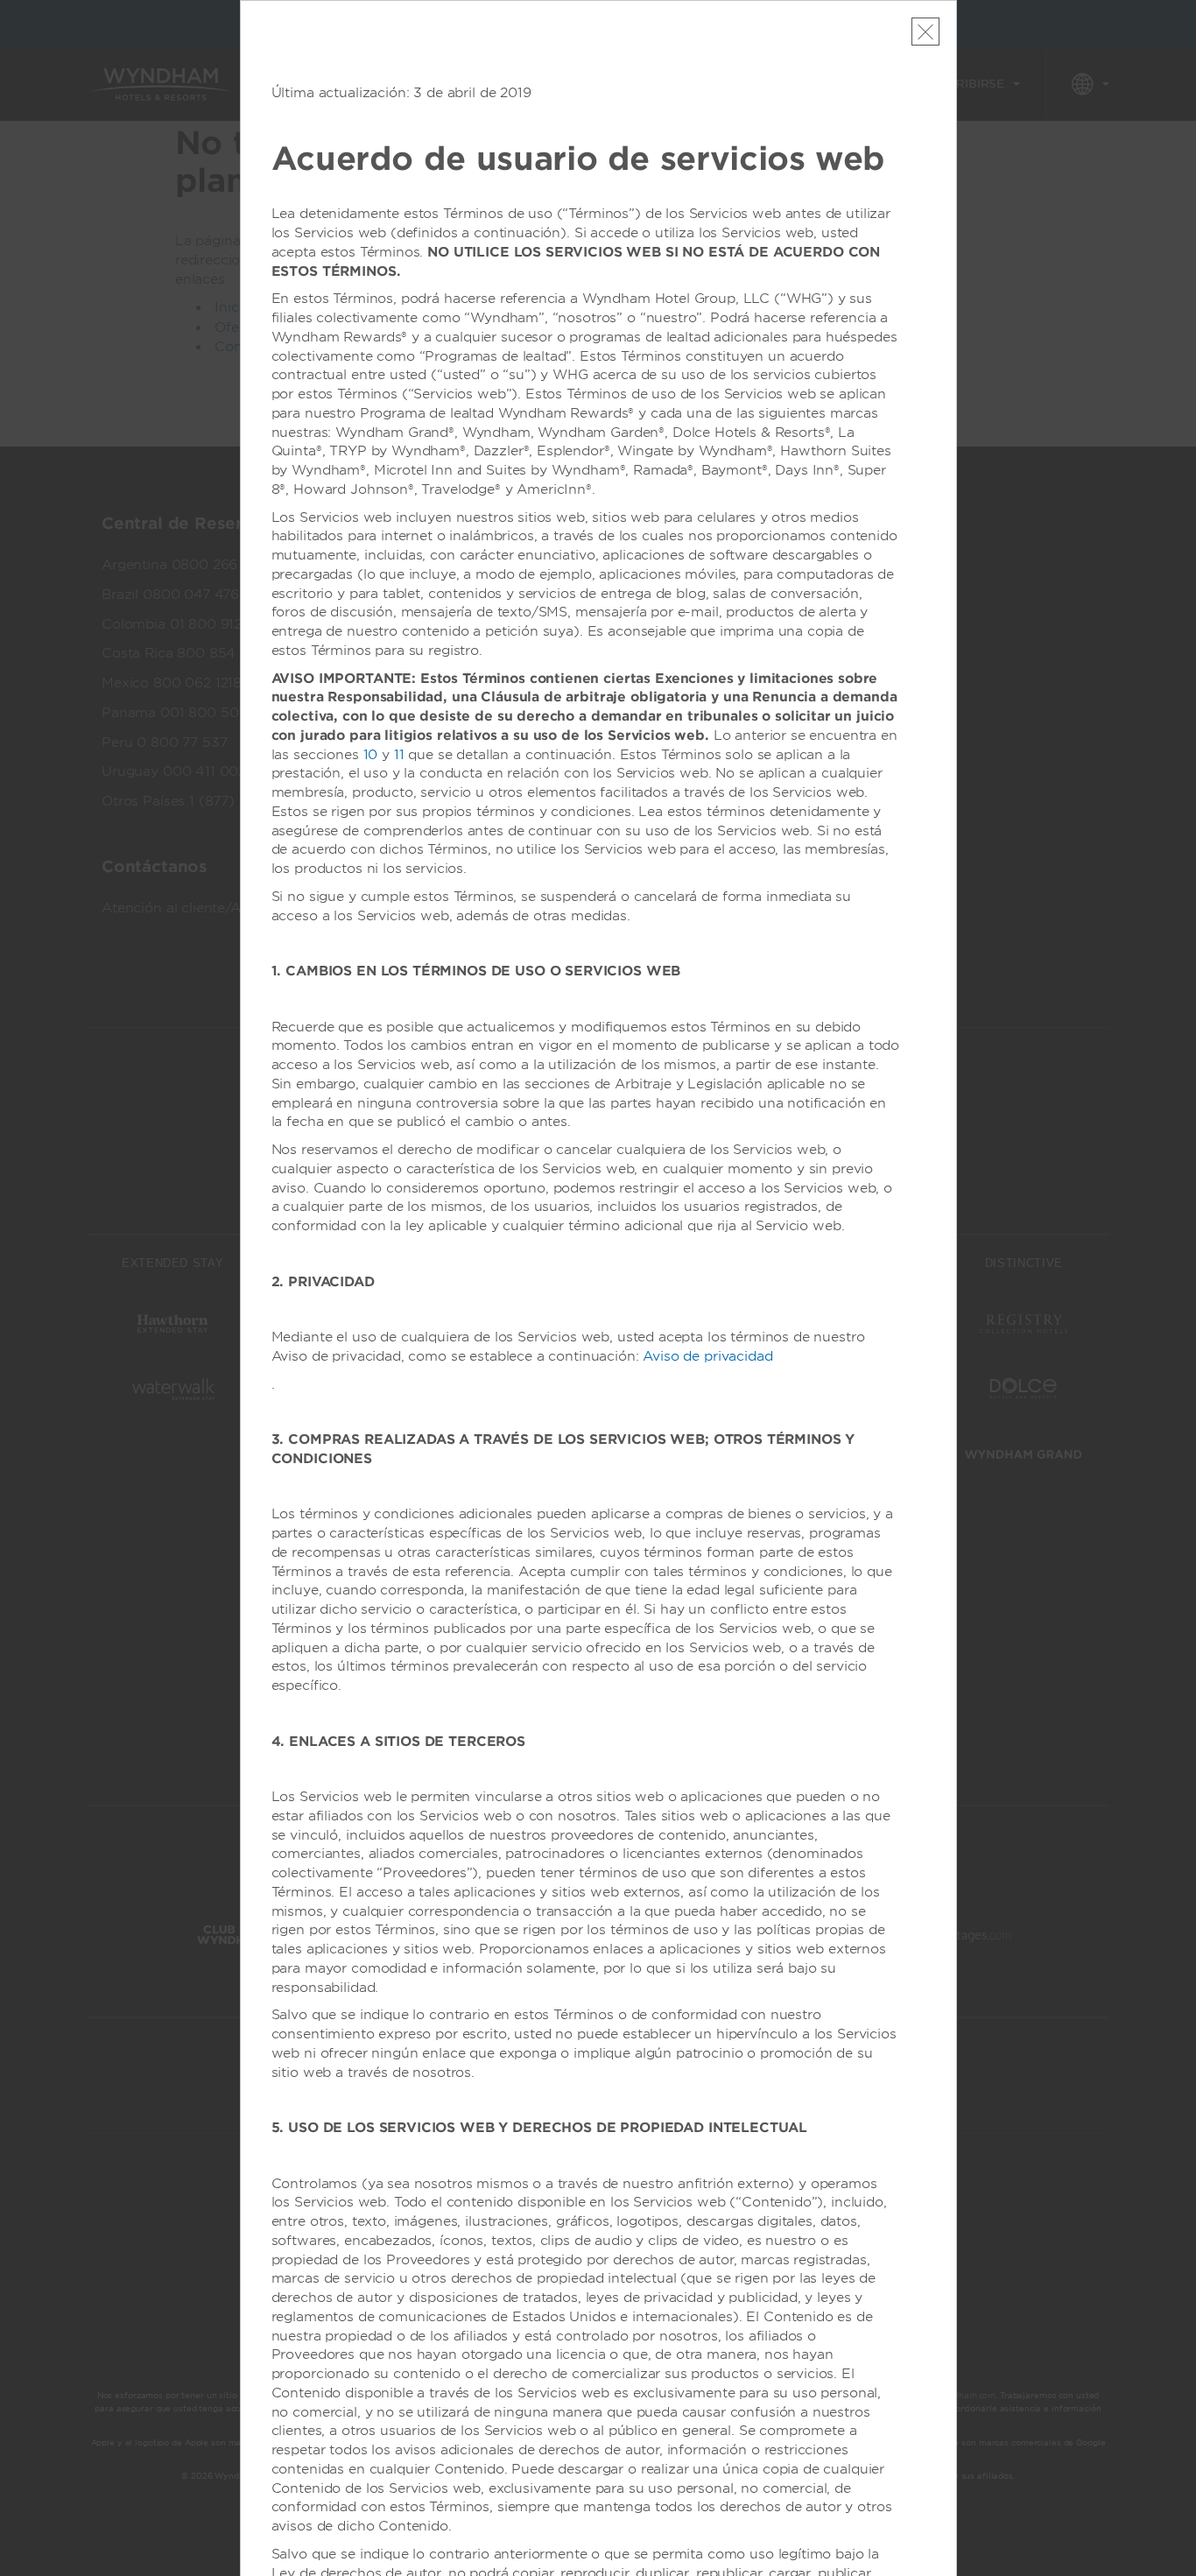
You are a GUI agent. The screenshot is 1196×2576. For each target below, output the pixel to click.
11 (399, 755)
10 (371, 755)
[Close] (925, 32)
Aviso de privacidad (707, 1356)
